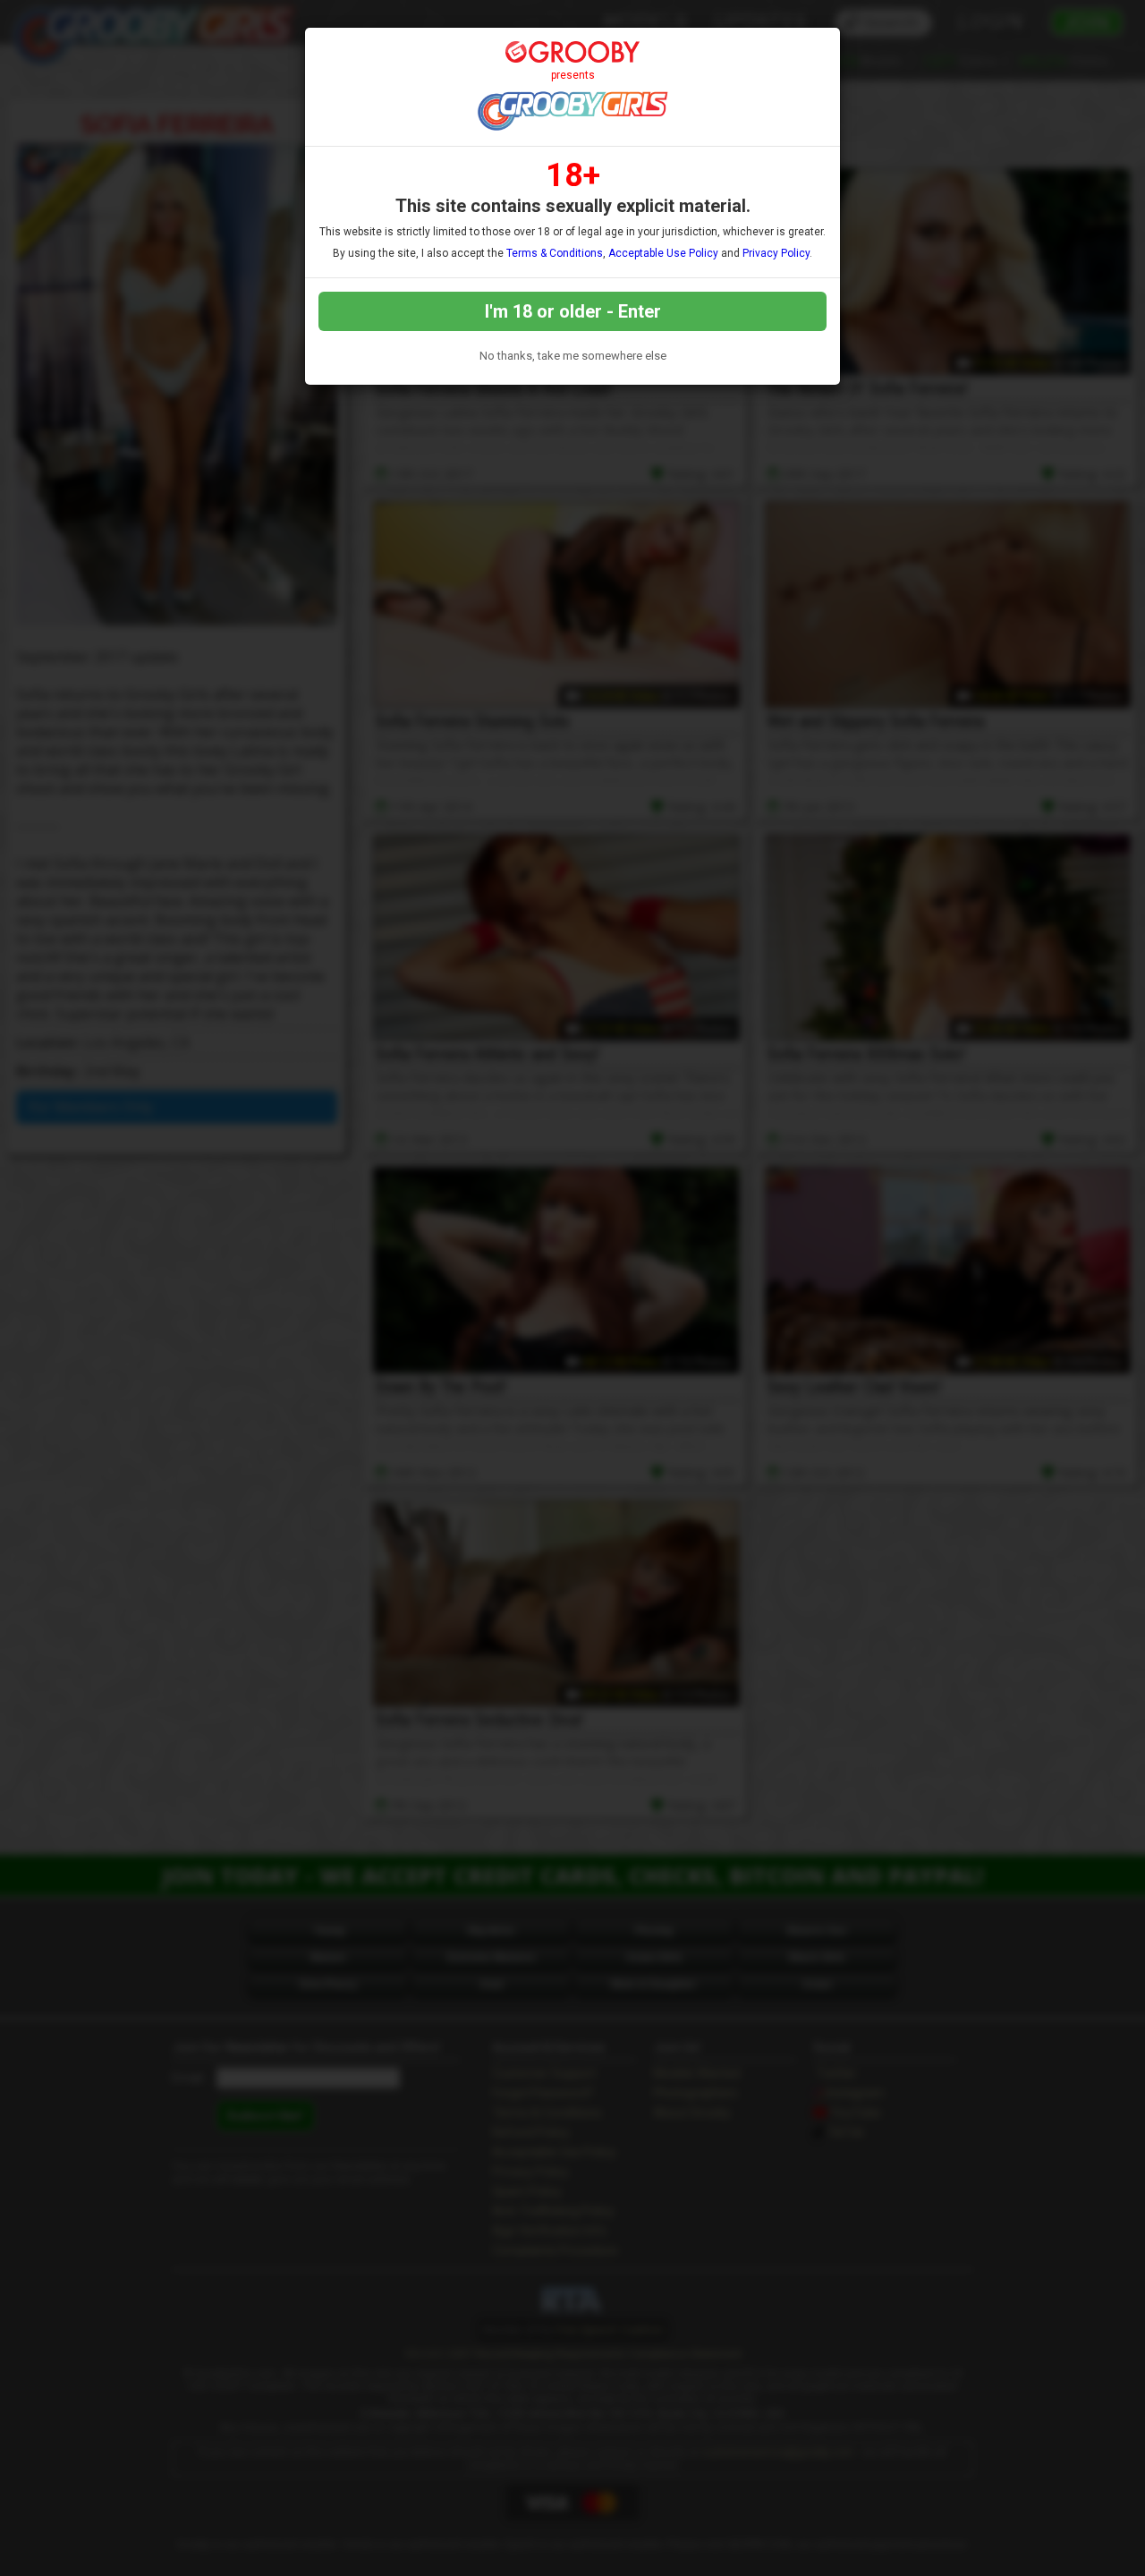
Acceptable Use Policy (663, 253)
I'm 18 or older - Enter (573, 311)
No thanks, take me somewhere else (573, 356)
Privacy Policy (776, 253)
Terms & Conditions (555, 253)
